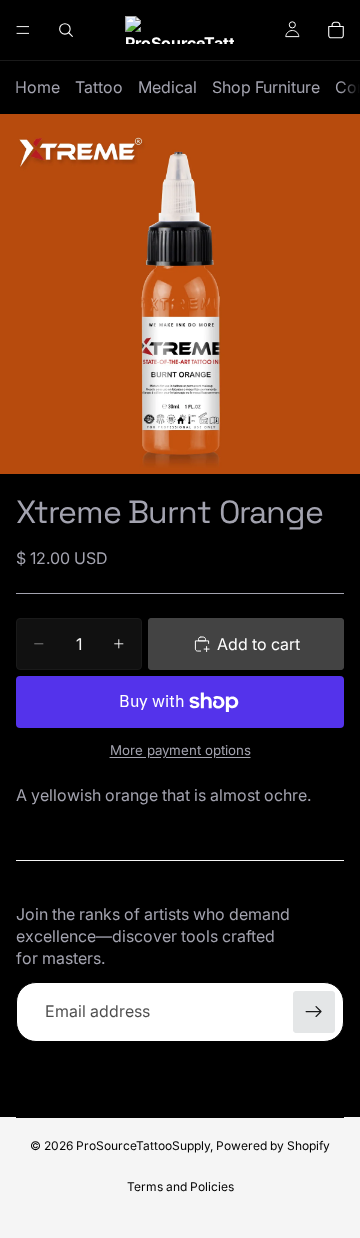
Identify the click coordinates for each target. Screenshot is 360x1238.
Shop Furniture (266, 87)
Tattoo (99, 87)
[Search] (66, 30)
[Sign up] (314, 1012)
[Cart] (336, 30)
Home (37, 87)
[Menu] (23, 30)
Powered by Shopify (273, 1145)
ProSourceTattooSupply (143, 1145)
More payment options (180, 750)
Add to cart (258, 644)
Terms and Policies (180, 1186)
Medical (167, 87)
